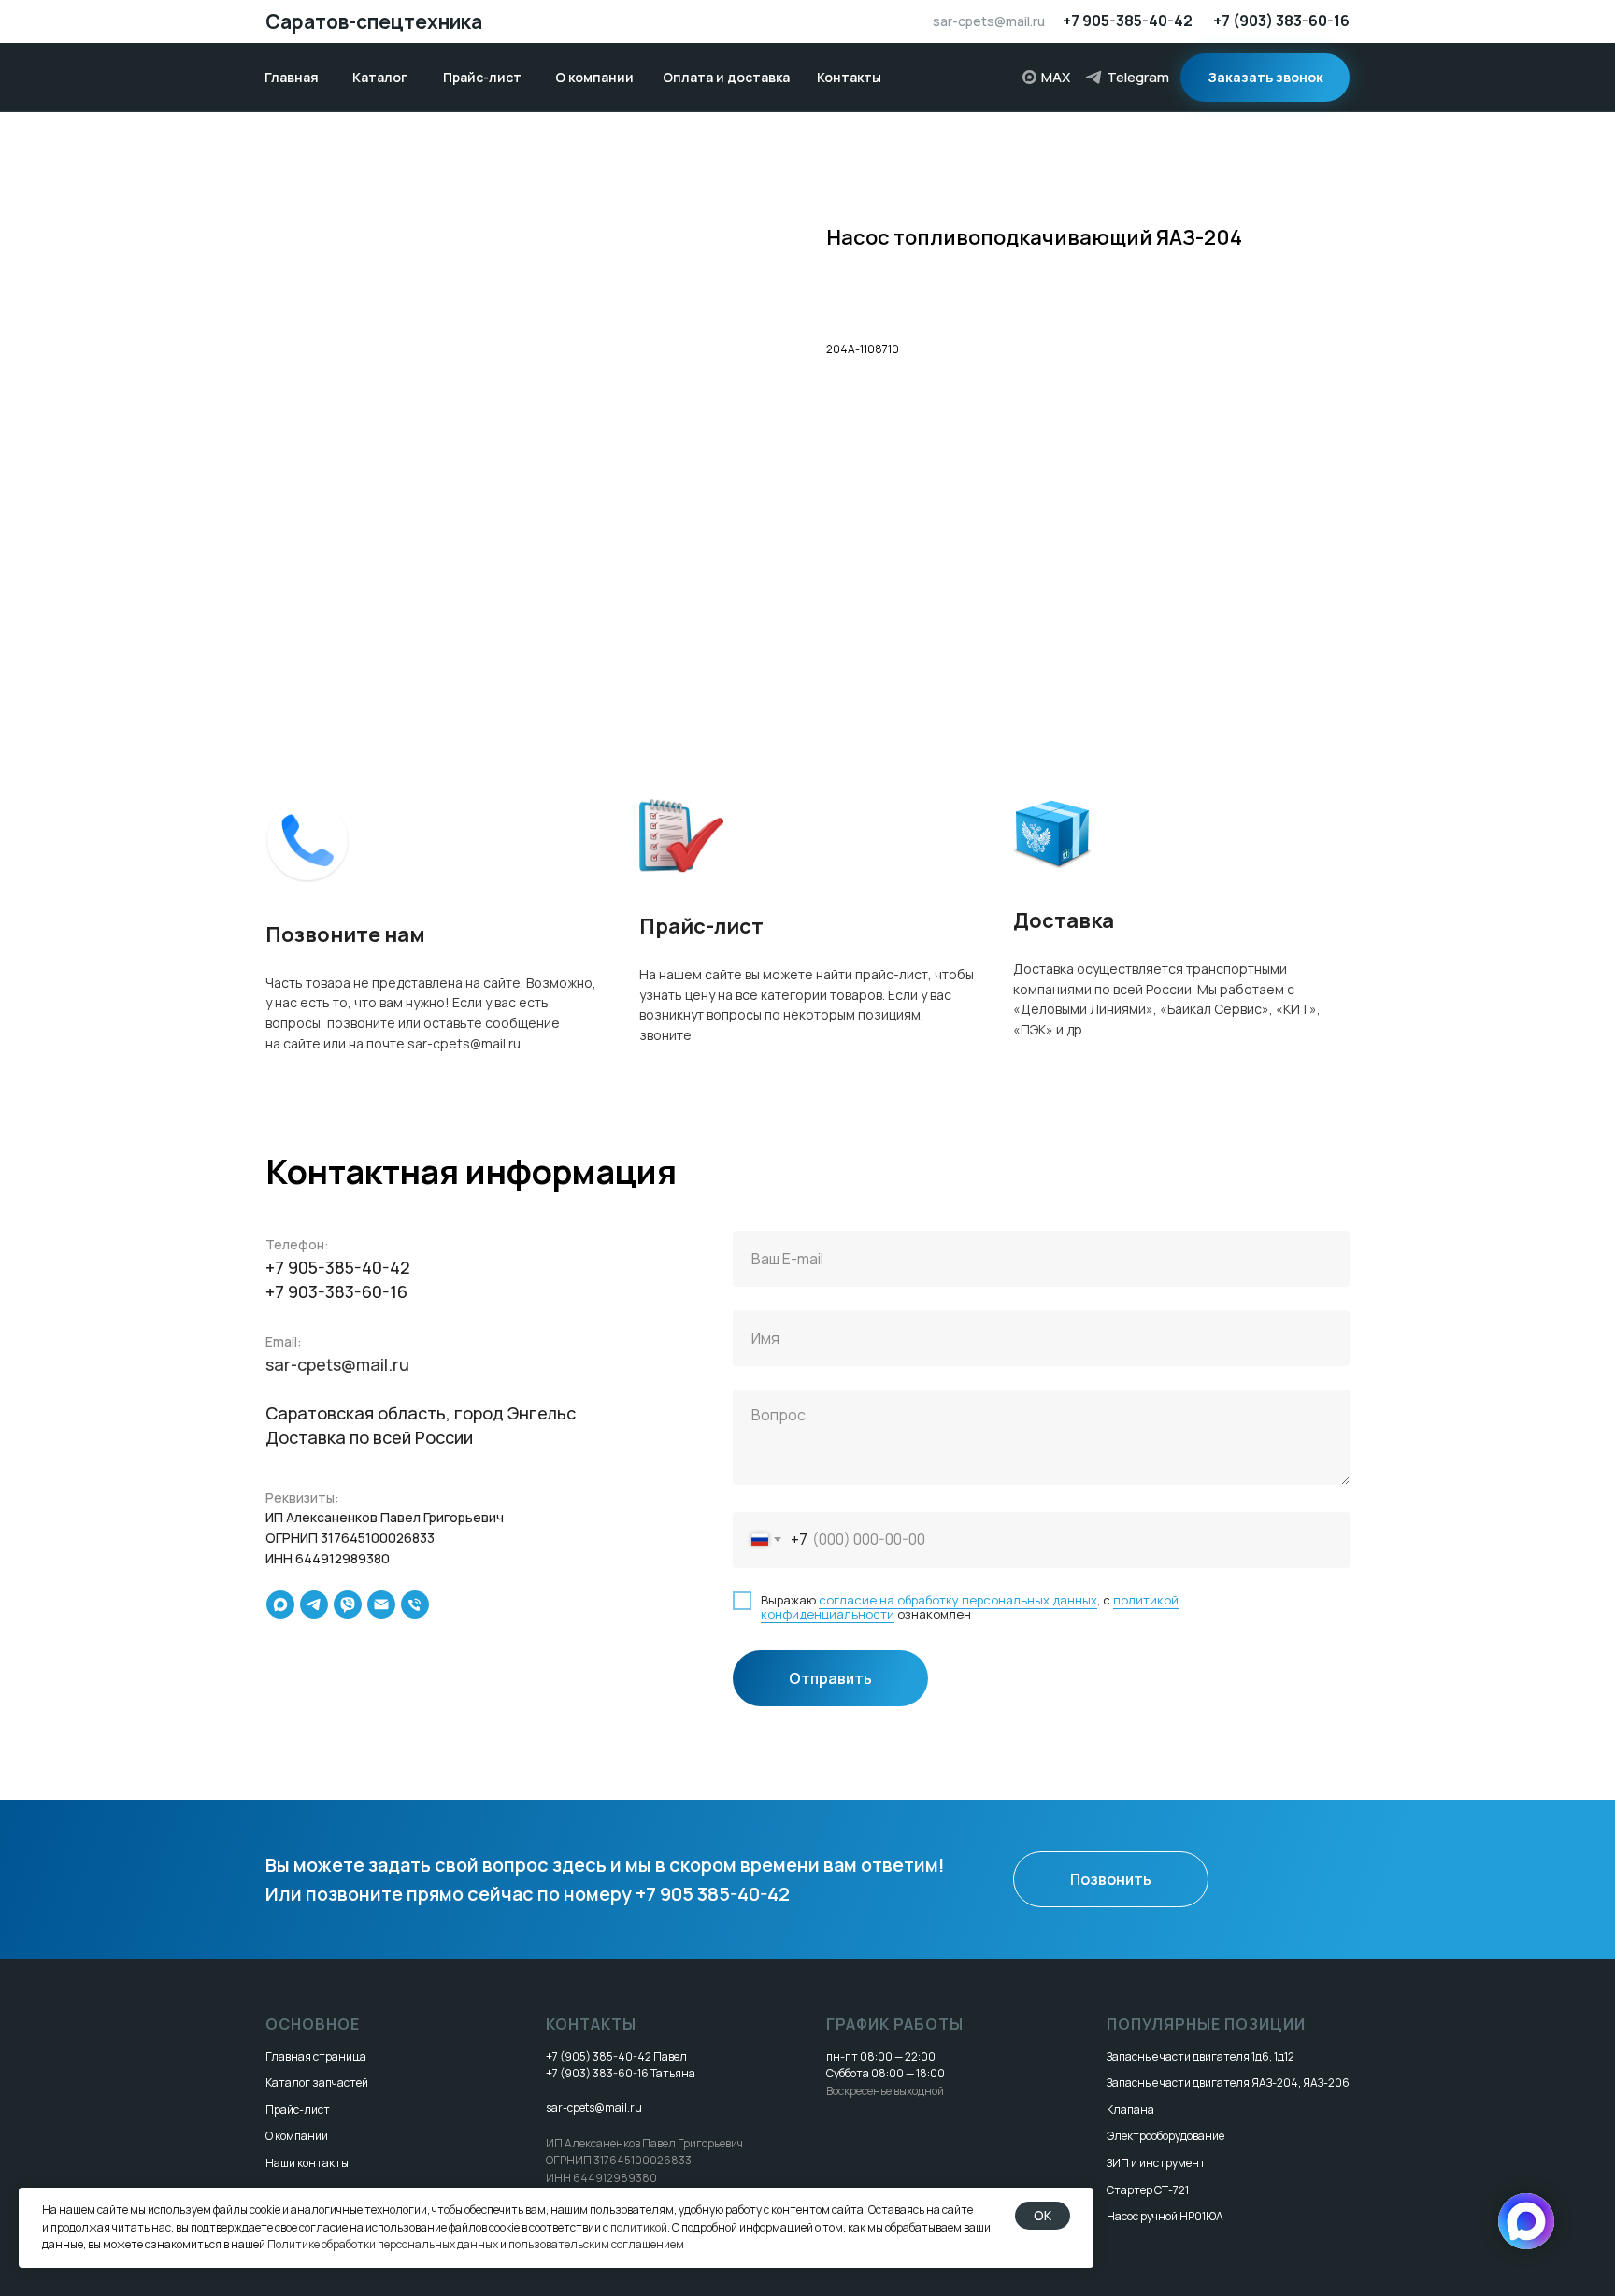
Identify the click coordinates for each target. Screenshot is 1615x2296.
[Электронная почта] (381, 1604)
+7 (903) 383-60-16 (1281, 21)
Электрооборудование (1165, 2136)
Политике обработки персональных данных (383, 2244)
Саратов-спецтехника (374, 21)
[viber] (348, 1604)
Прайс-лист (298, 2110)
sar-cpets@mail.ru (989, 21)
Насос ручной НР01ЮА (1165, 2216)
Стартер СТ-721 (1148, 2190)
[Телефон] (415, 1604)
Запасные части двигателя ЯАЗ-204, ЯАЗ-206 (1228, 2082)
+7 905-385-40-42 (1128, 21)
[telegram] (314, 1604)
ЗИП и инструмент (1156, 2163)
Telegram (1138, 77)
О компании (297, 2136)
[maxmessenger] (280, 1604)
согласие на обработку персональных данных (958, 1600)
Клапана (1130, 2110)
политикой (639, 2227)
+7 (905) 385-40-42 (599, 2056)
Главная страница (316, 2056)
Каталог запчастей (317, 2082)
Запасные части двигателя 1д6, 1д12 (1201, 2056)
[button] (1265, 78)
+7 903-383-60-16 (336, 1291)
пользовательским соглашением (596, 2244)
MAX (1056, 77)
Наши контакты (307, 2163)
